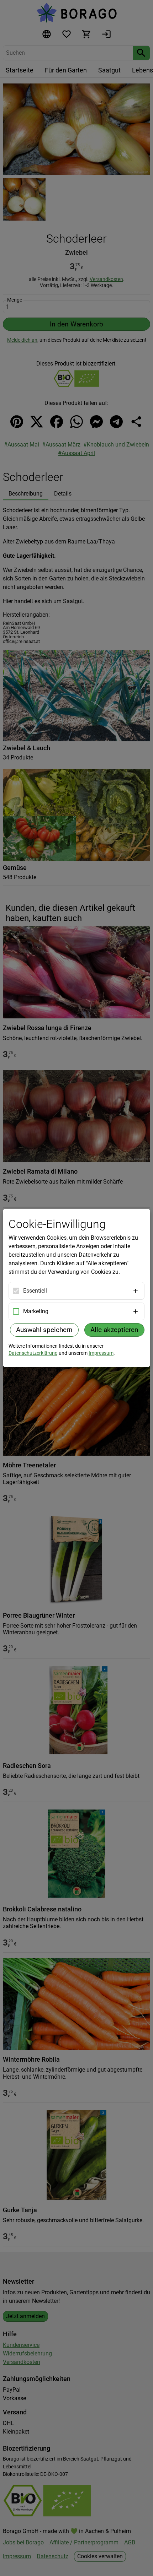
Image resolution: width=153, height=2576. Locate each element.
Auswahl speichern (44, 1330)
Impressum (101, 1353)
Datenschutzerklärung (33, 1353)
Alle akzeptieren (114, 1330)
